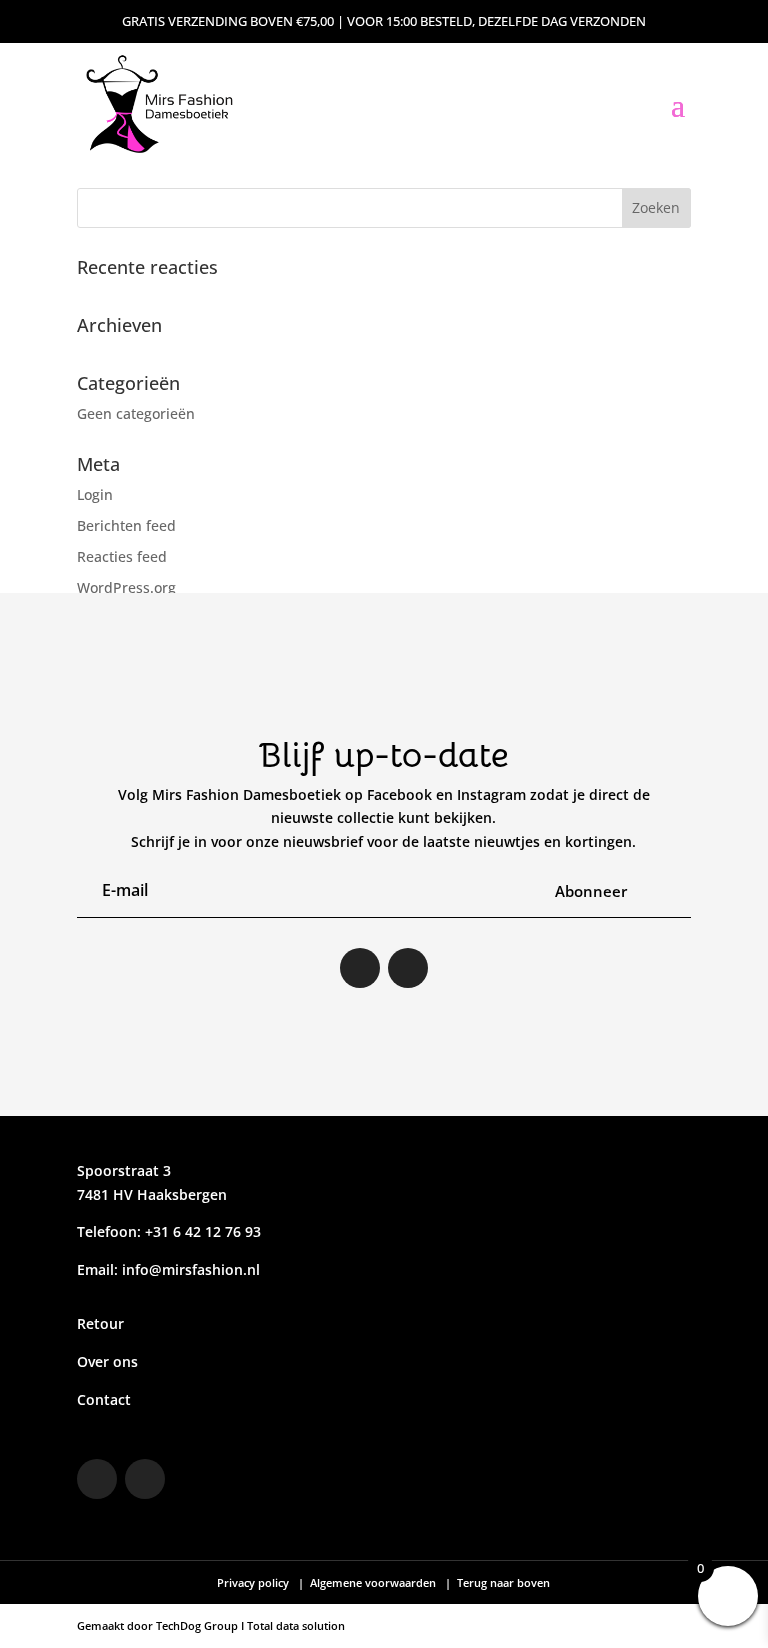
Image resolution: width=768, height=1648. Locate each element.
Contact (104, 1399)
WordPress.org (126, 587)
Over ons (107, 1361)
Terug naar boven (502, 1582)
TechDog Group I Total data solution (250, 1625)
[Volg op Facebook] (408, 968)
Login (95, 494)
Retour (100, 1323)
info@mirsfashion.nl (191, 1269)
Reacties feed (122, 556)
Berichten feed (126, 525)
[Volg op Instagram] (360, 968)
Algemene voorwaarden (373, 1582)
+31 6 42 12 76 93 (201, 1231)
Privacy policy (254, 1582)
